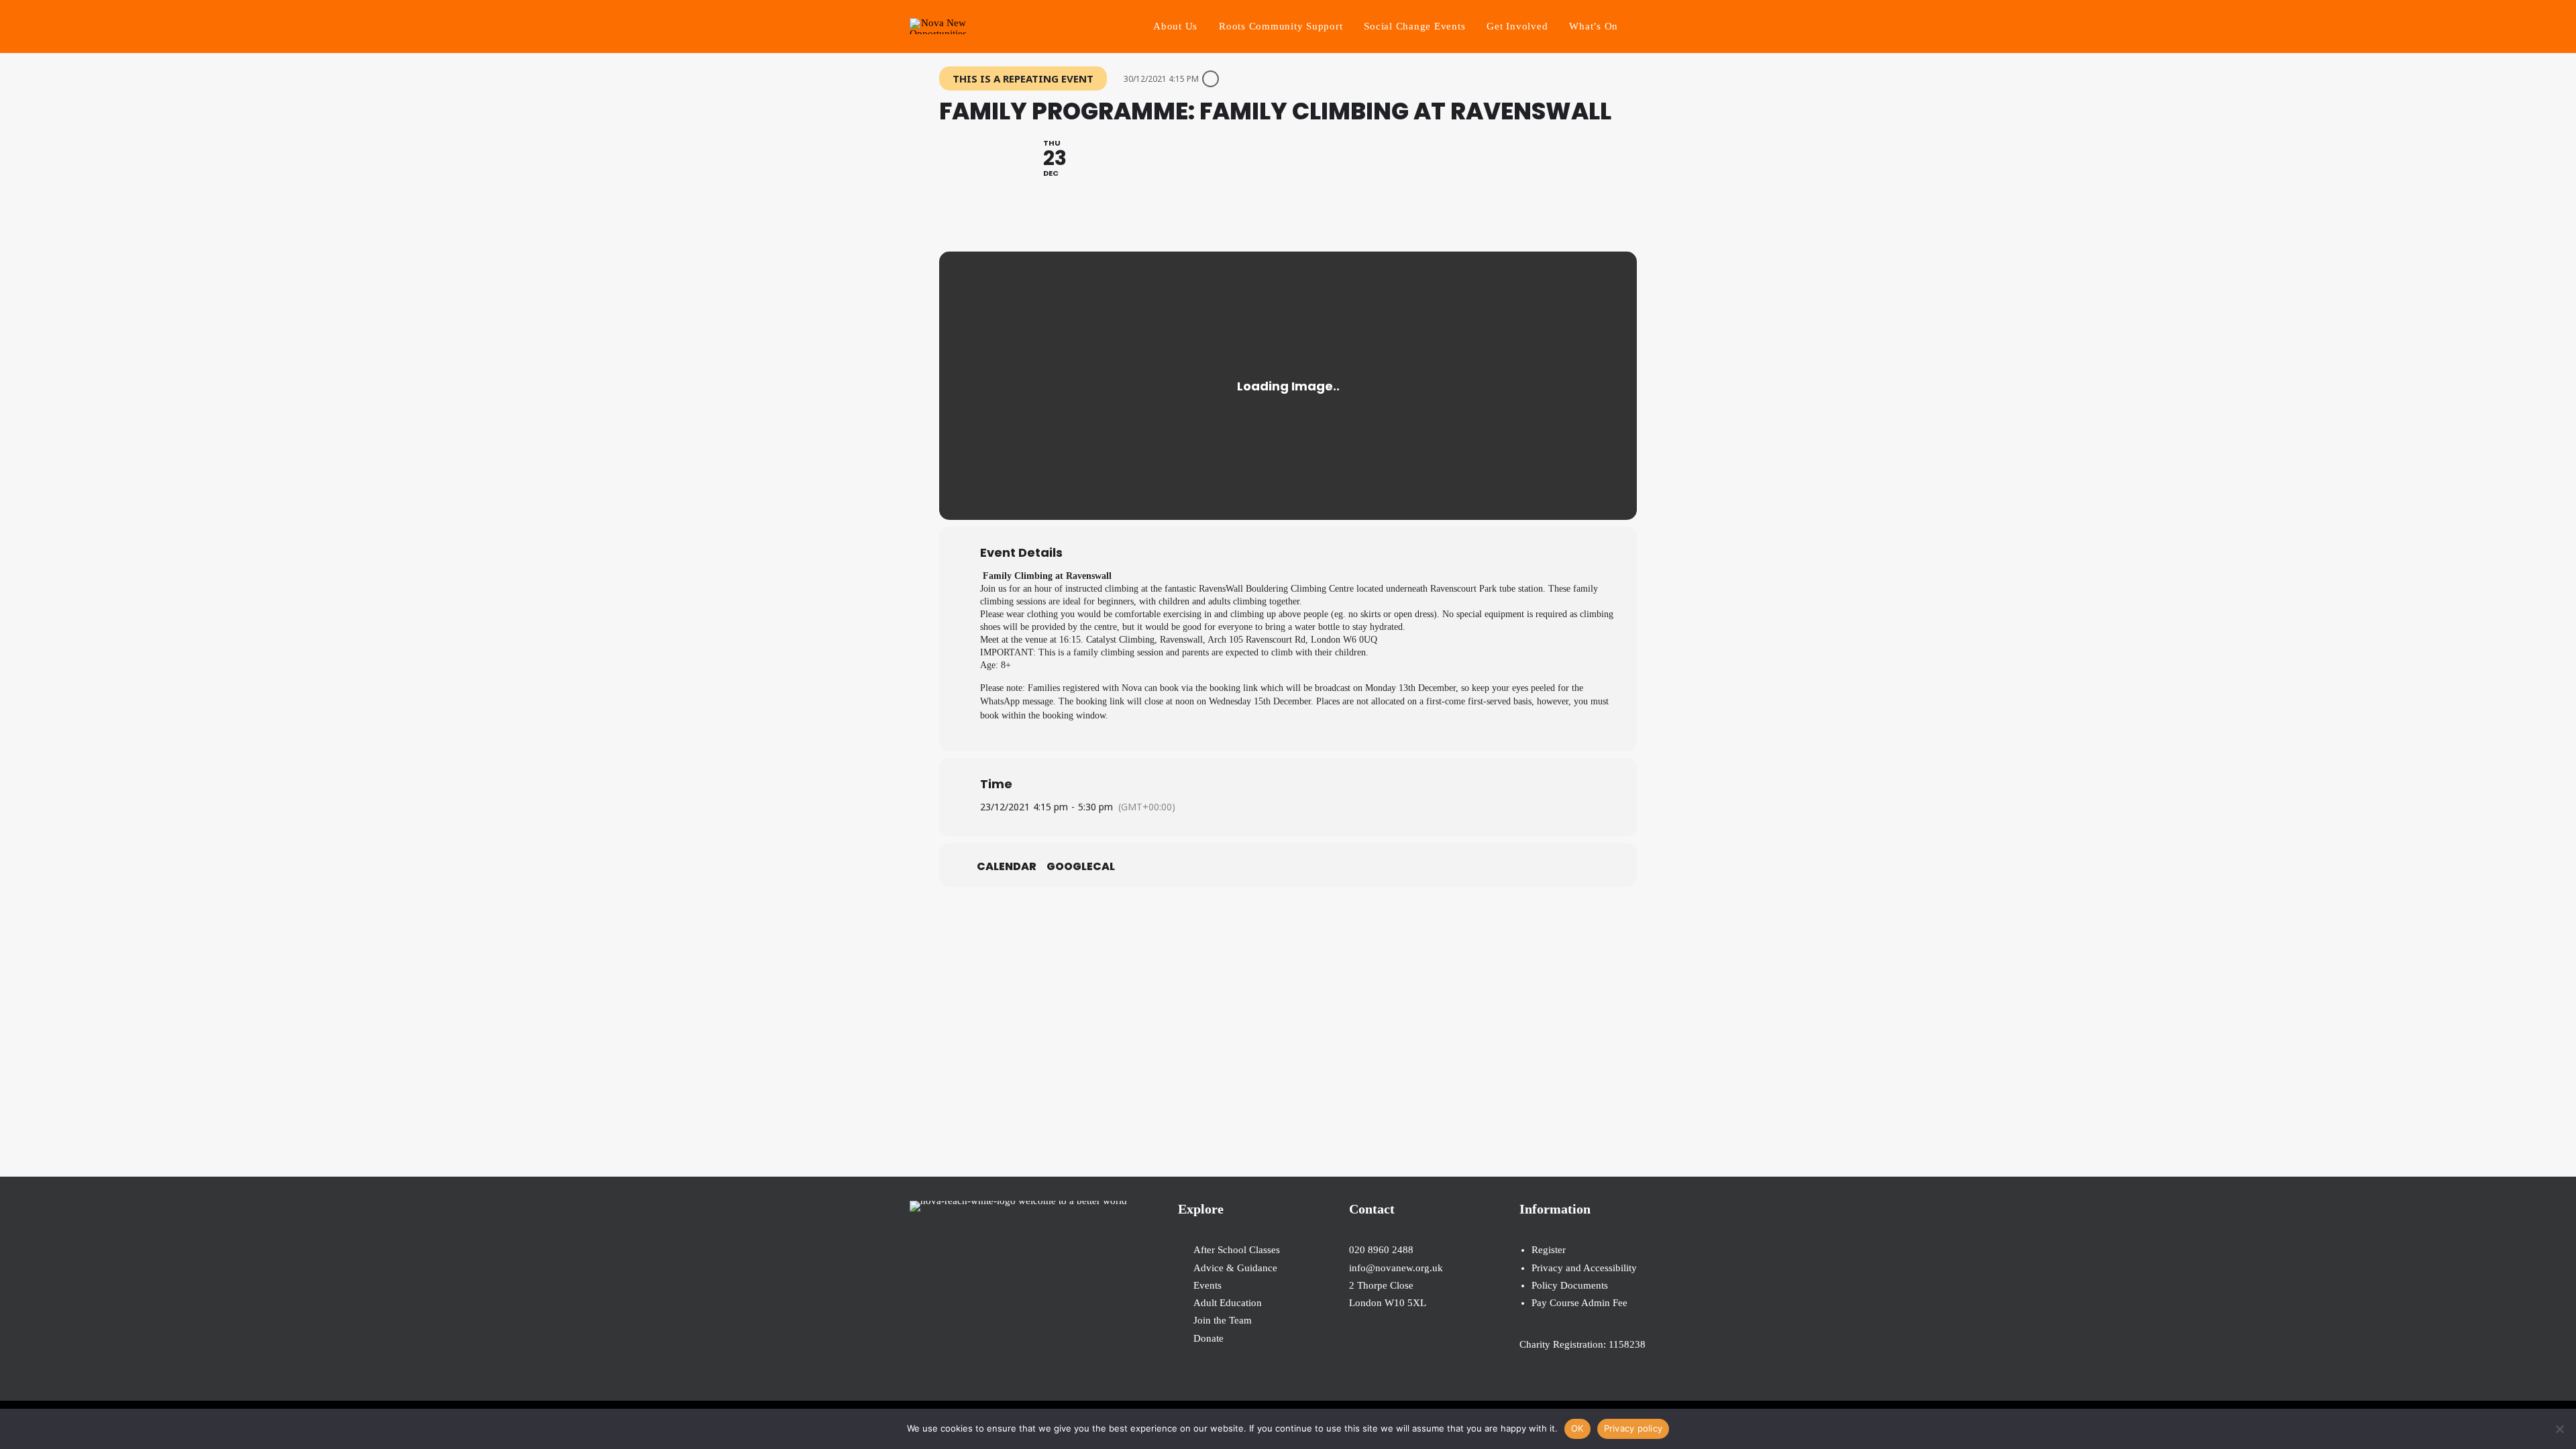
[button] (1660, 26)
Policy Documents (1570, 1285)
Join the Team (1223, 1320)
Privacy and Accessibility (1584, 1268)
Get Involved (1517, 26)
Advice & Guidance (1235, 1268)
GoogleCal (1081, 867)
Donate (1209, 1338)
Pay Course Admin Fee (1579, 1303)
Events (1207, 1285)
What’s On (1594, 26)
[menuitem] (1175, 26)
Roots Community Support (1281, 26)
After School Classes (1237, 1250)
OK (1577, 1428)
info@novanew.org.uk (1396, 1268)
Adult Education (1228, 1303)
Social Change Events (1414, 26)
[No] (2559, 1429)
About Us (1175, 26)
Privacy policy (1633, 1428)
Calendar (1007, 867)
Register (1549, 1250)
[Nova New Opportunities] (938, 26)
